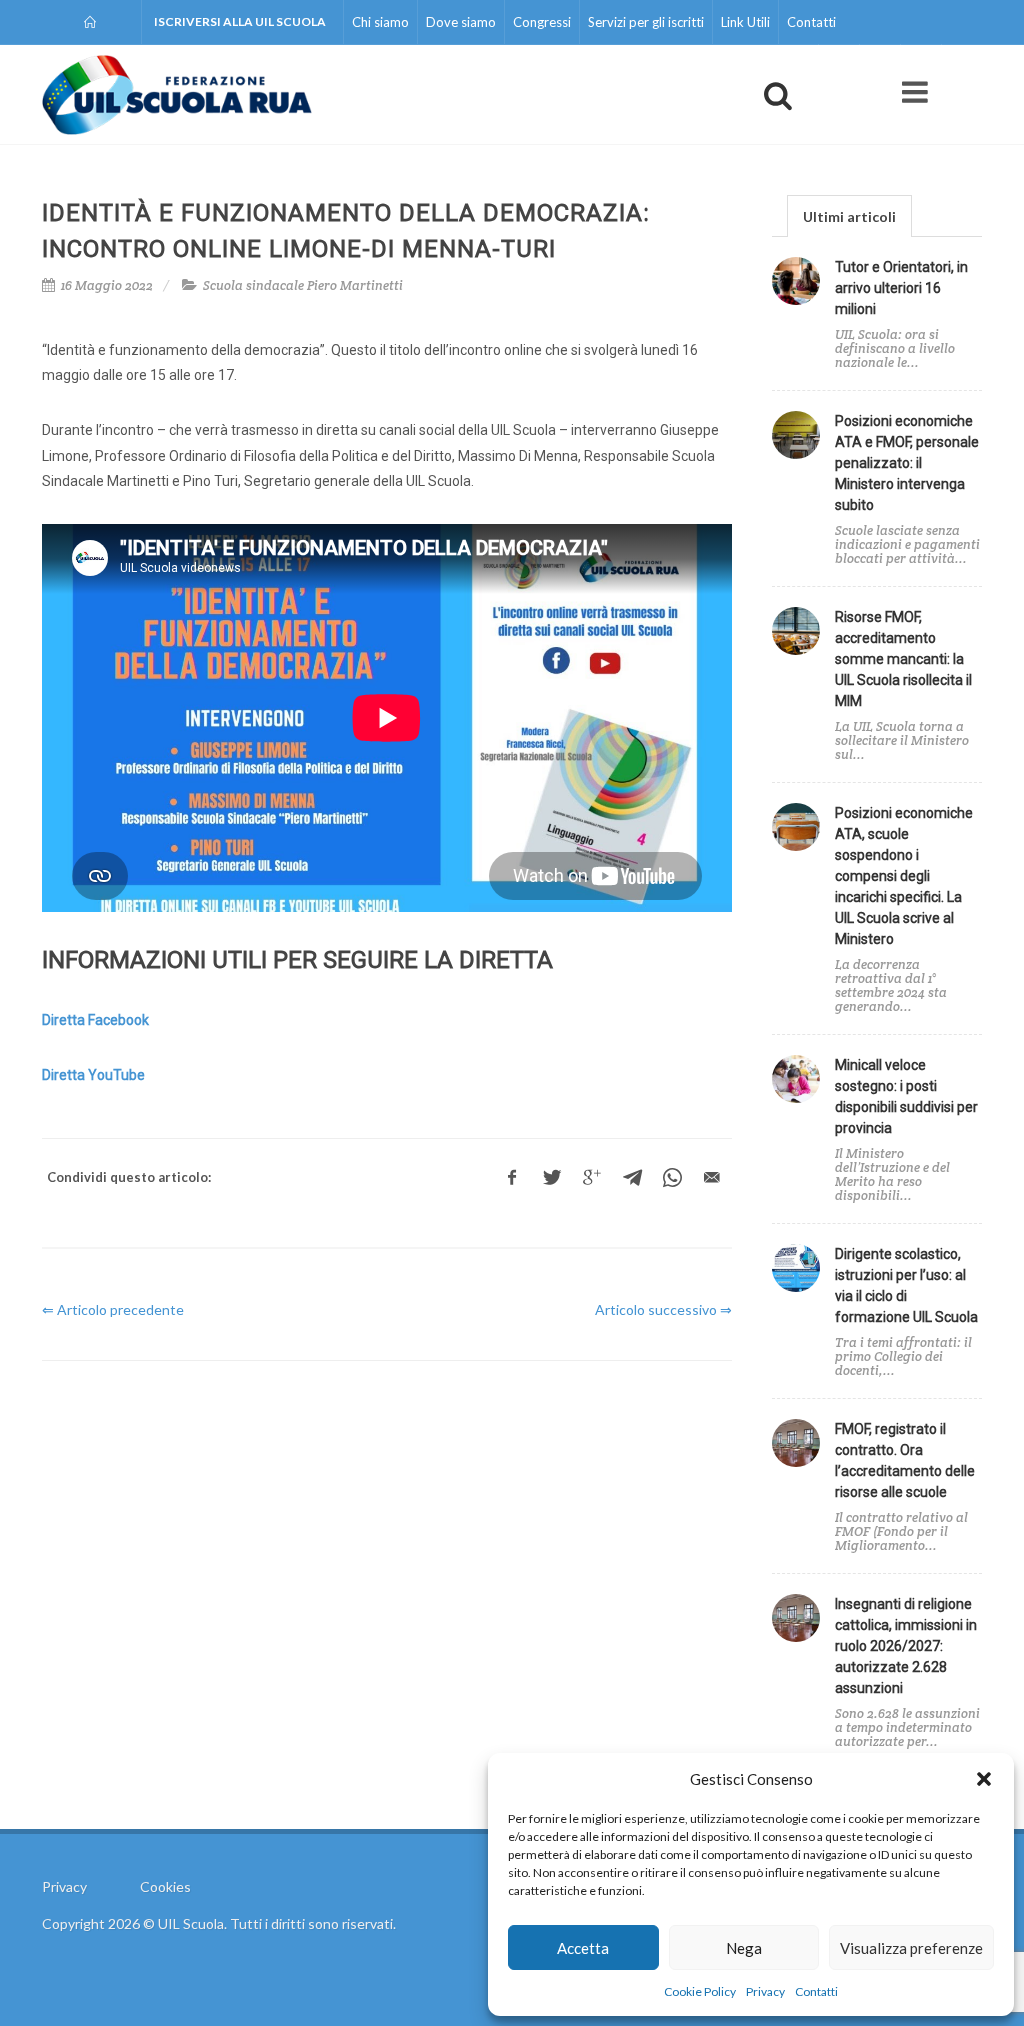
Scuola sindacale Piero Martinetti (303, 285)
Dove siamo (461, 22)
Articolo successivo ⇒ (663, 1309)
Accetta (583, 1948)
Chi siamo (380, 22)
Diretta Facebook (95, 1020)
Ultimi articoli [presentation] (849, 216)
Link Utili (745, 22)
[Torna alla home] (91, 22)
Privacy (765, 1991)
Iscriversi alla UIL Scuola (240, 21)
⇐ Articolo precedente (113, 1309)
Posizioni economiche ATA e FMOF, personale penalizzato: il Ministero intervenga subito (907, 463)
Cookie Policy (700, 1991)
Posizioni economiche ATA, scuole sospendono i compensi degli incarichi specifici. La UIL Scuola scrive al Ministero (904, 876)
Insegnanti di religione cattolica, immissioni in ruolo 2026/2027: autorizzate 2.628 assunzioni (906, 1646)
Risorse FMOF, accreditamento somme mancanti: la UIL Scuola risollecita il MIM (903, 659)
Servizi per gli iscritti (646, 22)
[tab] (849, 215)
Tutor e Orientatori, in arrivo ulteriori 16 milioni (901, 288)
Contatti (816, 1991)
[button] (984, 1779)
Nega (744, 1948)
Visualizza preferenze (911, 1948)
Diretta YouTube (93, 1075)
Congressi (542, 22)
